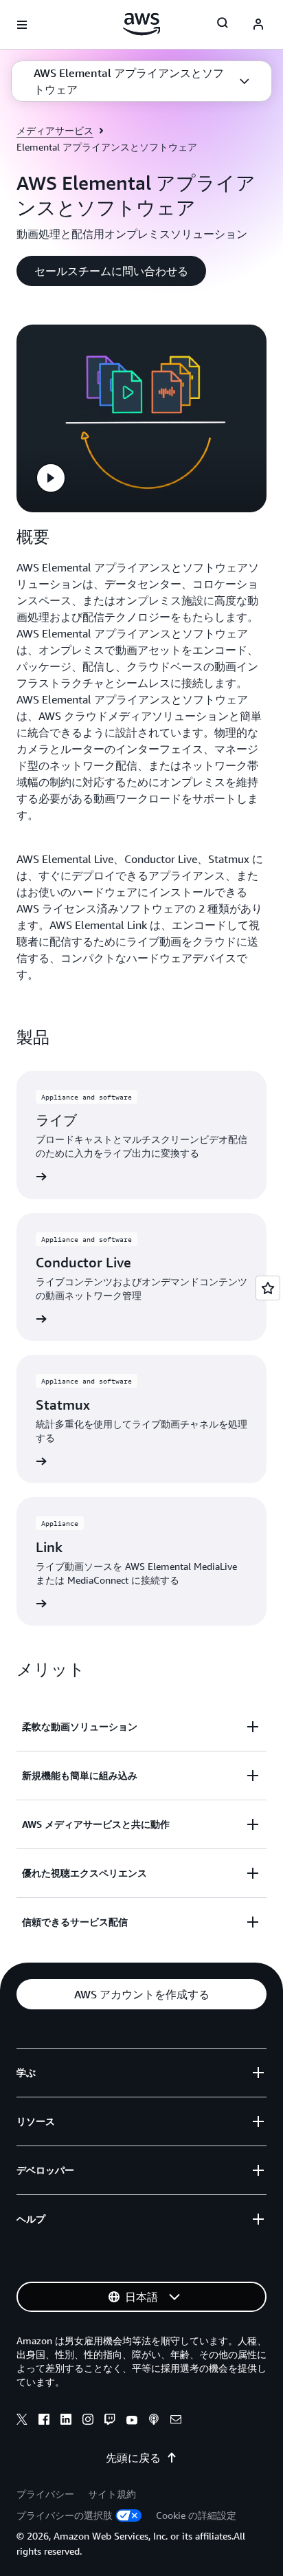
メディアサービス (55, 130)
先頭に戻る (133, 2458)
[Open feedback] (268, 1288)
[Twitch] (110, 2421)
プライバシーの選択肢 (65, 2515)
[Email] (176, 2421)
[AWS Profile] (258, 25)
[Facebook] (44, 2421)
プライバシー (45, 2494)
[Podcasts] (154, 2421)
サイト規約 (112, 2494)
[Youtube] (132, 2421)
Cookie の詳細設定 (196, 2515)
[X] (22, 2421)
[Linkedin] (66, 2421)
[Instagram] (88, 2421)
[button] (141, 81)
